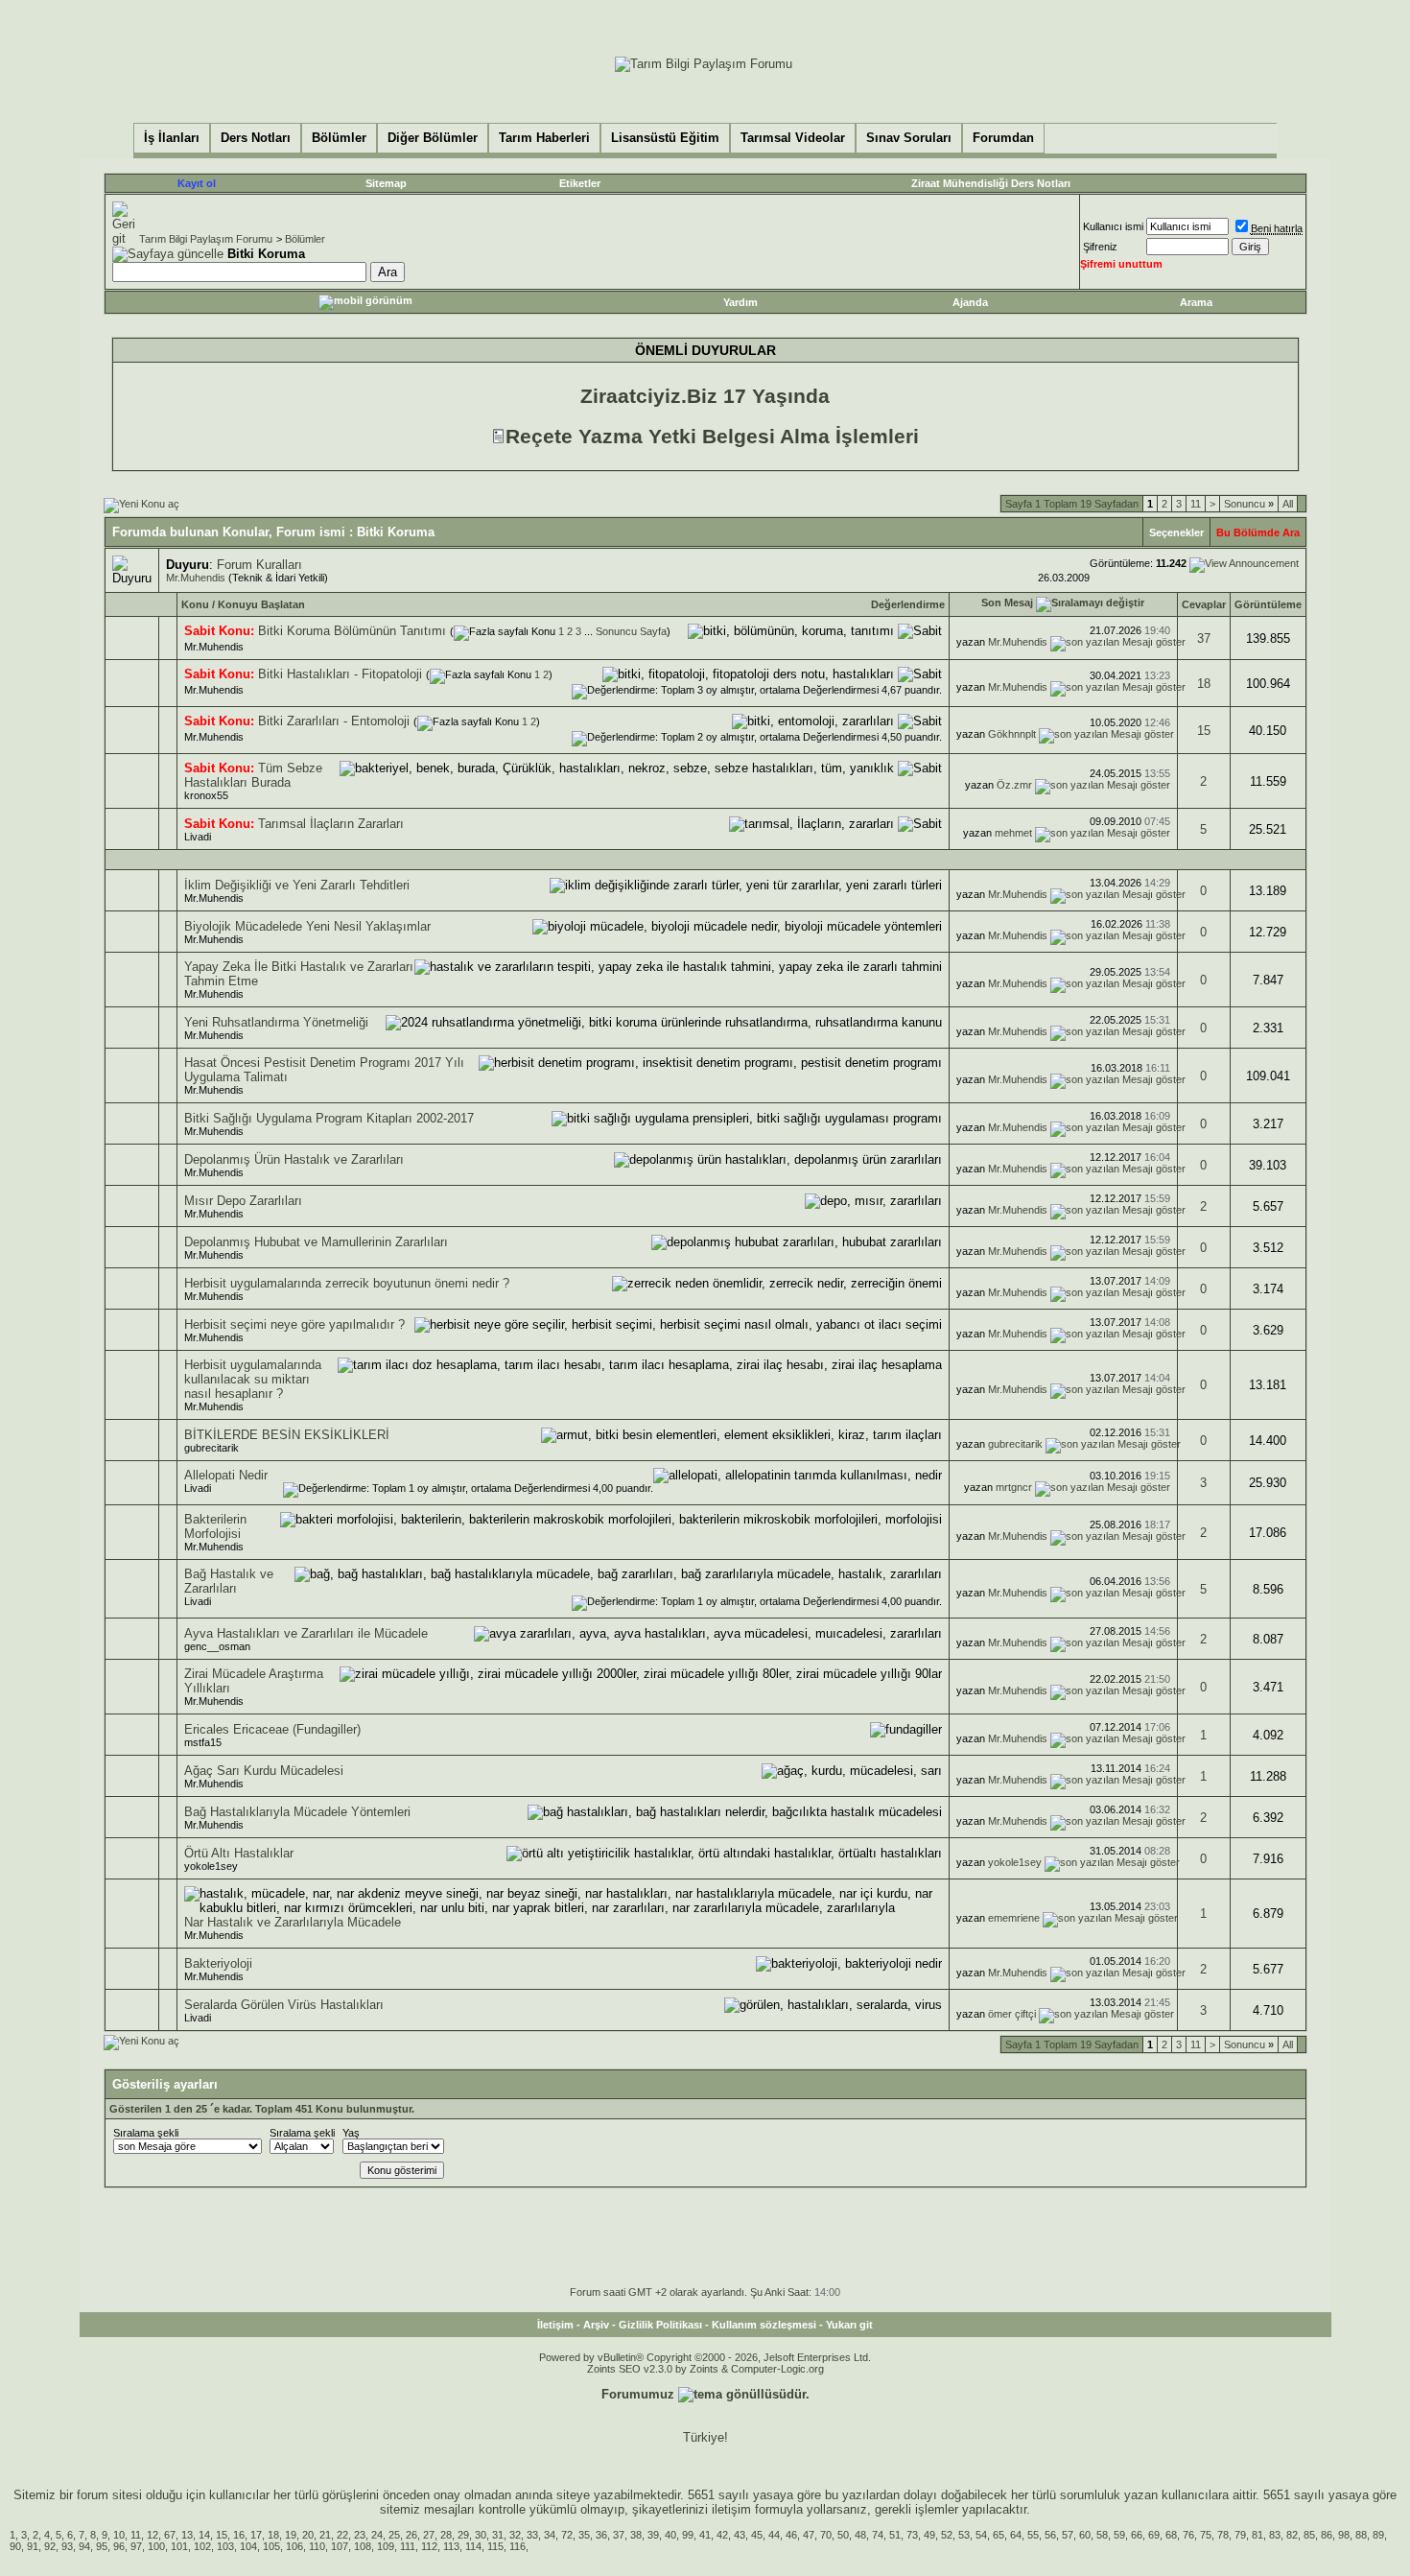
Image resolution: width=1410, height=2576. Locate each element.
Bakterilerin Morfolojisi (215, 1526)
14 (204, 2535)
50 (843, 2535)
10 (119, 2535)
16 (239, 2535)
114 (473, 2546)
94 (84, 2546)
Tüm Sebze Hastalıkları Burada (253, 775)
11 (1196, 504)
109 (386, 2546)
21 (325, 2535)
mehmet (1013, 833)
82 (1292, 2535)
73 (912, 2535)
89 (1378, 2535)
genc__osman (217, 1646)
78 (1223, 2535)
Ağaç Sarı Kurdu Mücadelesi (264, 1771)
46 (791, 2535)
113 (451, 2546)
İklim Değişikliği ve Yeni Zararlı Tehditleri (297, 885)
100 (156, 2546)
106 (294, 2546)
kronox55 (206, 795)
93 (67, 2546)
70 (826, 2535)
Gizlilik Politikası (660, 2325)
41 (705, 2535)
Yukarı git (849, 2325)
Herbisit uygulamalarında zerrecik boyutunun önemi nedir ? (347, 1283)
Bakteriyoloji (218, 1963)
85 (1309, 2535)
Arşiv (596, 2325)
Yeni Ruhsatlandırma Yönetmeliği (276, 1022)
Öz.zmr (1014, 785)
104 (248, 2546)
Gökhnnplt (1012, 734)
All (1288, 504)
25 (394, 2535)
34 (550, 2535)
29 (463, 2535)
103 (225, 2546)
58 (1102, 2535)
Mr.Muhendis (196, 578)
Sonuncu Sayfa (631, 631)
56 (1050, 2535)
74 (878, 2535)
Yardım (740, 302)
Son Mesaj (1007, 603)
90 (15, 2546)
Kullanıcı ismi (1113, 226)
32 (515, 2535)
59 (1119, 2535)
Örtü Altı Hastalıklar (239, 1853)
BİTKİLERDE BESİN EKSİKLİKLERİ (287, 1435)
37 (1204, 638)
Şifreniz (1100, 247)
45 (757, 2535)
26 (411, 2535)
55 (1033, 2535)
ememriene (1014, 1918)
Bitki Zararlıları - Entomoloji (334, 721)
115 (495, 2546)
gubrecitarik (211, 1448)
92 (50, 2546)
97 (136, 2546)
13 (187, 2535)
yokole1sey (211, 1866)
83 (1275, 2535)
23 (360, 2535)
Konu (195, 604)
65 (999, 2535)
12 (153, 2535)
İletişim (555, 2325)
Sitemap (386, 183)
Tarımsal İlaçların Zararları (331, 824)
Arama (1196, 302)
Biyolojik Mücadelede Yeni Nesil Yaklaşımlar (307, 926)
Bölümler (305, 239)
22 (342, 2535)
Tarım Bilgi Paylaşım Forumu (206, 239)
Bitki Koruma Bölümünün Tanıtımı (352, 631)
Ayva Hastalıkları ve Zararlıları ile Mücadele (306, 1633)
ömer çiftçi (1012, 2014)
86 (1327, 2535)
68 (1171, 2535)
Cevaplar (1204, 604)
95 (102, 2546)
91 (33, 2546)
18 (1204, 684)
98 (1344, 2535)
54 (981, 2535)
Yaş (351, 2133)
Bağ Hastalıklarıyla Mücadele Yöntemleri (297, 1812)
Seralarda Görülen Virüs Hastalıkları (284, 2005)
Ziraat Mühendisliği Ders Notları (991, 183)
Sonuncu (1249, 504)
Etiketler (580, 183)
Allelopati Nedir (226, 1475)
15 (1204, 731)
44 (774, 2535)
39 (653, 2535)
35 (584, 2535)
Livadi (198, 837)
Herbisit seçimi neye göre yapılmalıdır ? (294, 1324)
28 (446, 2535)
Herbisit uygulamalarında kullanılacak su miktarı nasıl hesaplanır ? (253, 1379)
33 (532, 2535)
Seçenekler (1176, 532)
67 (170, 2535)
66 (1137, 2535)
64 (1016, 2535)
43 (740, 2535)
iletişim (731, 2509)
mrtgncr (1014, 1487)
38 (636, 2535)
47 (809, 2535)
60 (1085, 2535)
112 (429, 2546)
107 (340, 2546)
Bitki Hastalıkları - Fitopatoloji (340, 674)
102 (202, 2546)
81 (1257, 2535)
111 (408, 2546)
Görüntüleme (1268, 604)
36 (601, 2535)
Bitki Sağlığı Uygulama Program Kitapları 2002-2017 (329, 1118)
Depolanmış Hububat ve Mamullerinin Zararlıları (316, 1242)
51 (895, 2535)
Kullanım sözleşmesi (764, 2325)
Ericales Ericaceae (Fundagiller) (272, 1729)
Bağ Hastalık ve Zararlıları (229, 1581)
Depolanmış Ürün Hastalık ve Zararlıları (294, 1159)
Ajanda (970, 302)
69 (1154, 2535)
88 (1361, 2535)
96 (119, 2546)
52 (947, 2535)
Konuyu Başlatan (261, 604)
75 (1206, 2535)
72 (567, 2535)
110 (317, 2546)
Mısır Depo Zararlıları (243, 1201)
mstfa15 (203, 1742)
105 (271, 2546)
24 (377, 2535)
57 (1068, 2535)
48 (860, 2535)
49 (929, 2535)
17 (256, 2535)
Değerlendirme (908, 604)
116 (517, 2546)
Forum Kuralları (259, 565)
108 (363, 2546)
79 (1240, 2535)
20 (308, 2535)
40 (670, 2535)
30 (481, 2535)
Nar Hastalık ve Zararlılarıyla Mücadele (293, 1922)
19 (291, 2535)
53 (964, 2535)
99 (688, 2535)
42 (722, 2535)
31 (498, 2535)
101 (179, 2546)
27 (429, 2535)
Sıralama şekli (146, 2133)
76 (1188, 2535)
